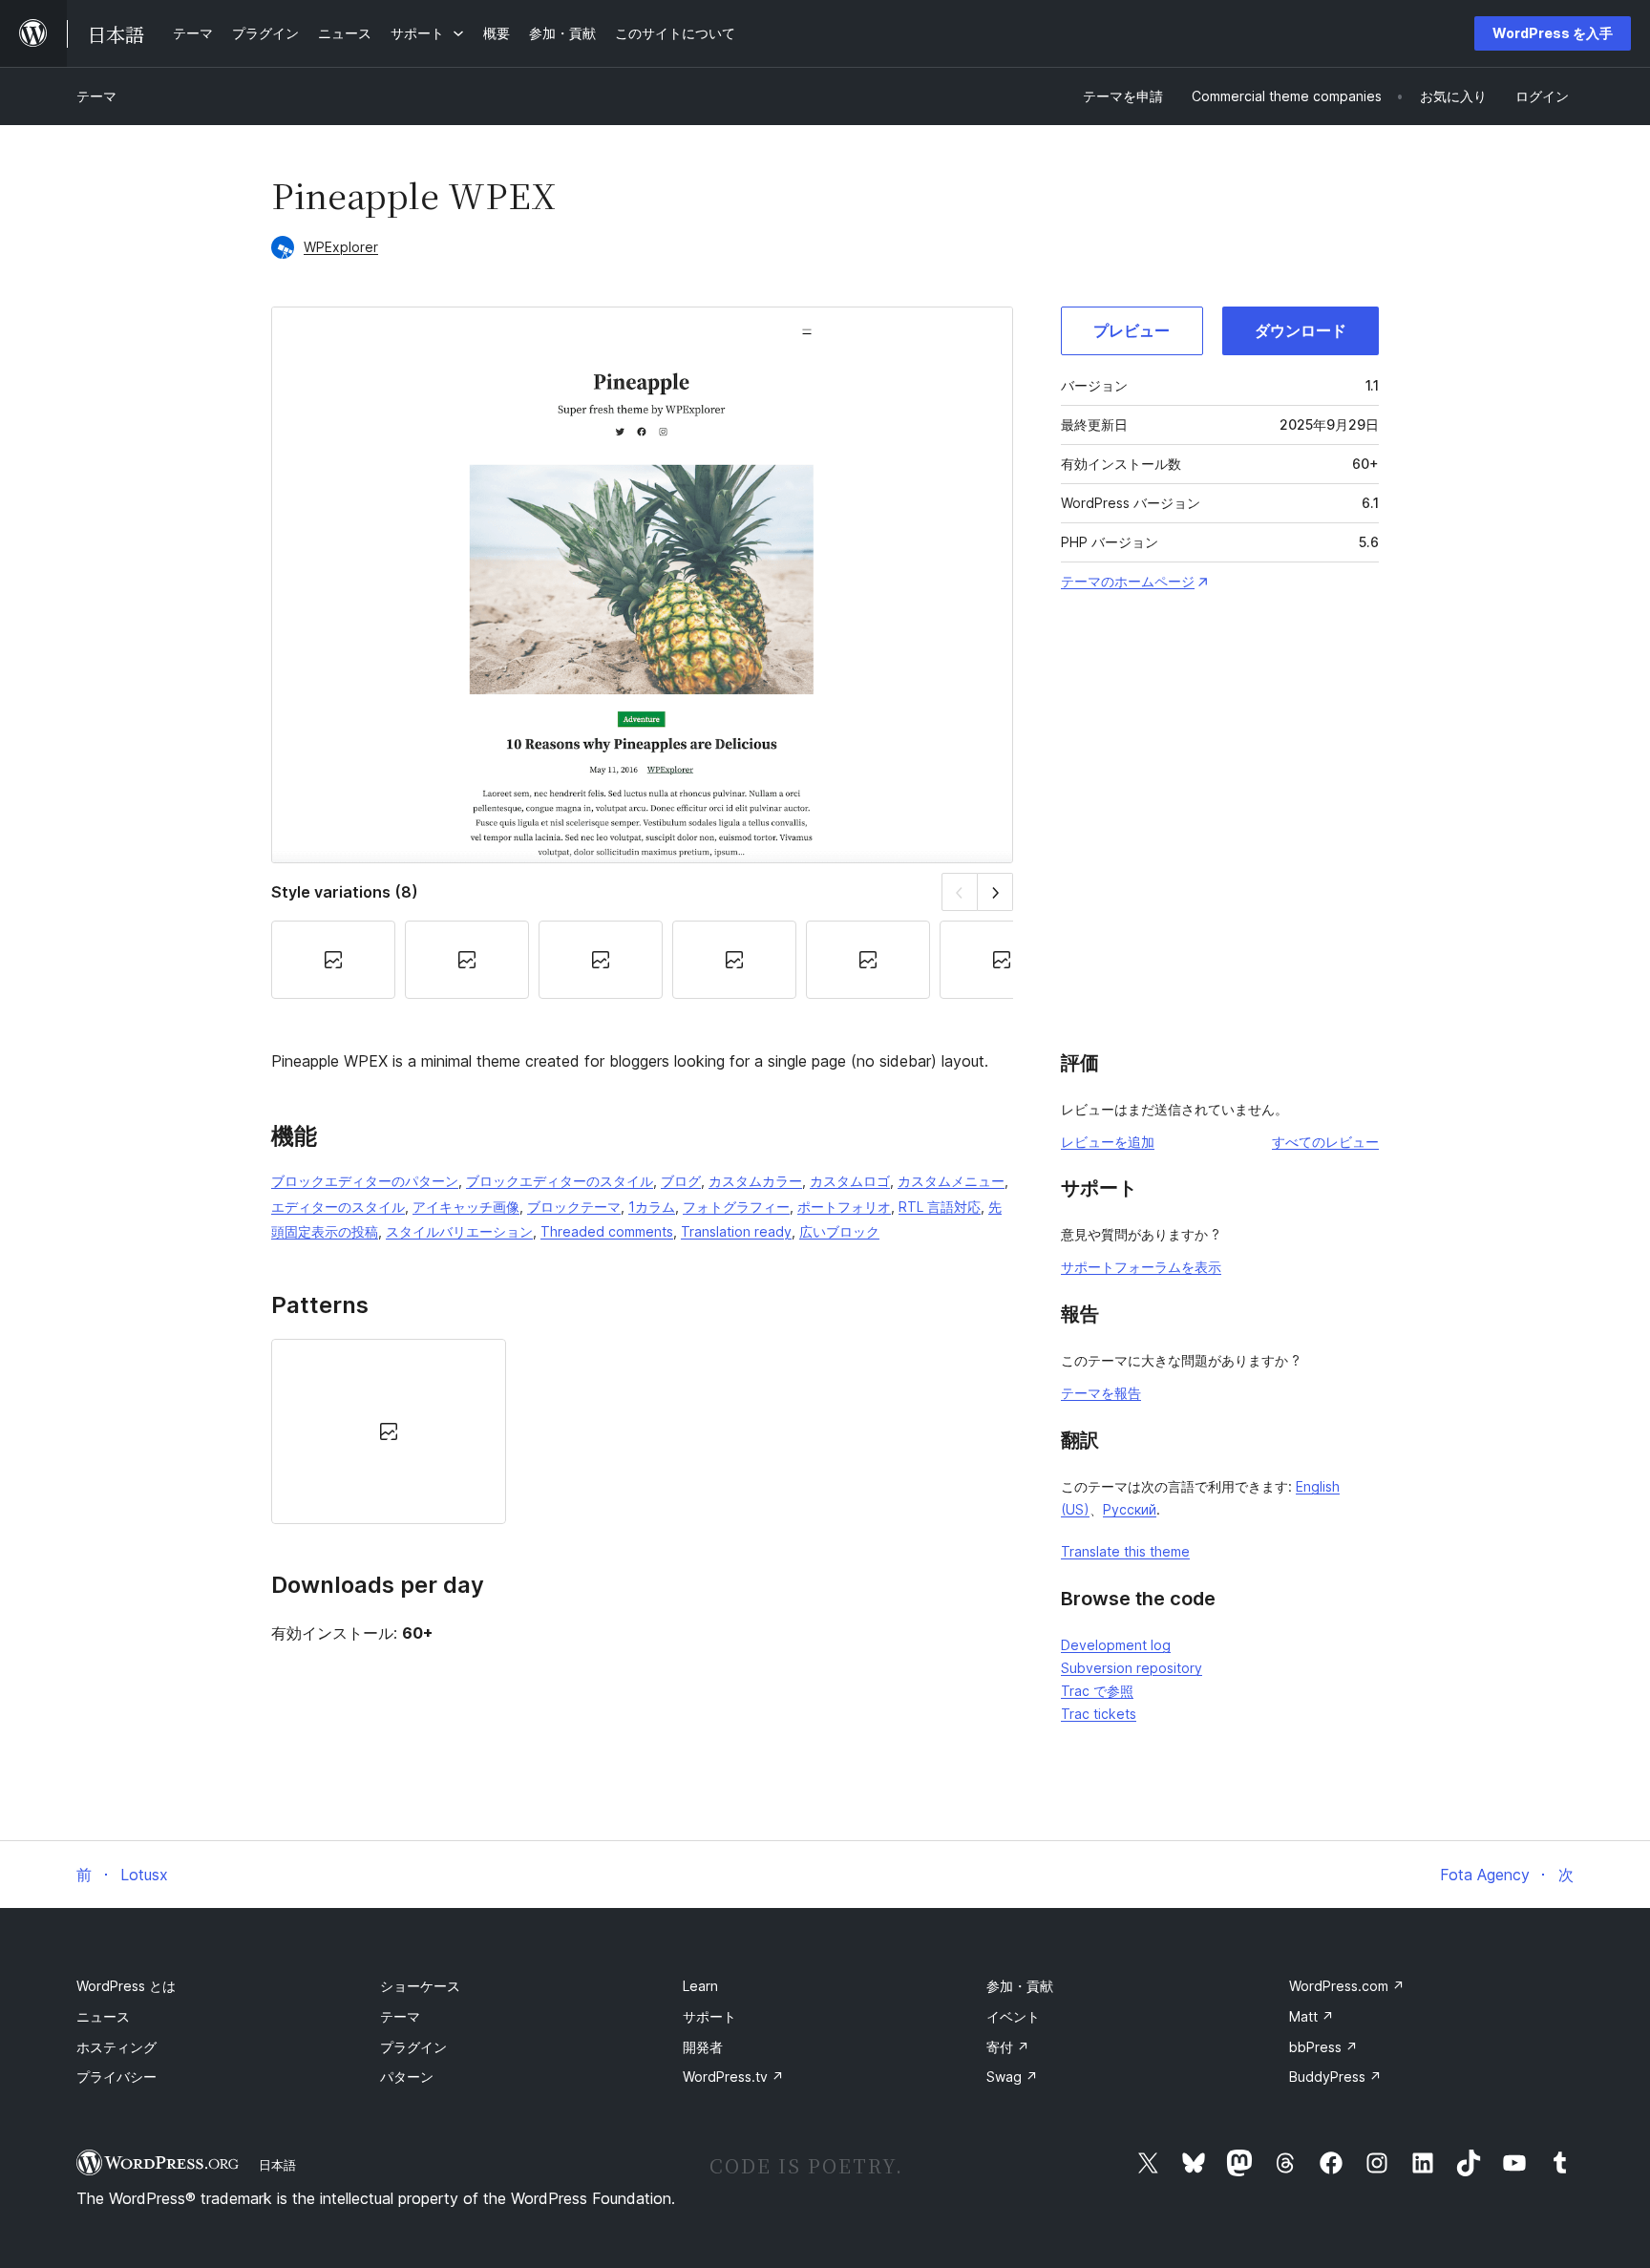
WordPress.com (1347, 1986)
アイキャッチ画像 (466, 1207)
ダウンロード (1301, 330)
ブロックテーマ (574, 1207)
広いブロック (839, 1231)
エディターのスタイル (338, 1207)
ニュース (103, 2016)
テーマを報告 (1101, 1393)
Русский (1130, 1509)
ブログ (681, 1181)
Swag (1012, 2077)
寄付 (1008, 2047)
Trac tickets (1099, 1714)
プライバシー (116, 2077)
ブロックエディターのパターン (365, 1181)
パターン (407, 2077)
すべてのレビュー (1325, 1142)
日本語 (277, 2165)
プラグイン (413, 2047)
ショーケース (420, 1986)
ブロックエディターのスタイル (560, 1181)
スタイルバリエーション (459, 1231)
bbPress (1323, 2047)
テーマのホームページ (1128, 581)
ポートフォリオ (844, 1207)
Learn (700, 1986)
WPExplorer (341, 247)
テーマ (96, 96)
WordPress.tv (733, 2077)
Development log (1116, 1645)
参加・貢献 (1020, 1986)
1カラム (652, 1207)
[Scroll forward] (995, 891)
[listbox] (642, 1431)
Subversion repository (1132, 1668)
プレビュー (1132, 330)
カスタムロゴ (850, 1181)
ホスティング (116, 2047)
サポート (709, 2016)
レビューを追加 (1108, 1142)
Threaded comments (607, 1231)
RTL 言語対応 (940, 1207)
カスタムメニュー (951, 1181)
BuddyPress (1335, 2077)
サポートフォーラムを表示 (1141, 1267)
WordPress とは (126, 1986)
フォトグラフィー (736, 1207)
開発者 (703, 2047)
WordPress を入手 (1553, 33)
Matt (1312, 2016)
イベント (1013, 2016)
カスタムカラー (755, 1181)
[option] (389, 1431)
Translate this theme (1125, 1551)
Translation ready (736, 1231)
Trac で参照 (1097, 1691)
